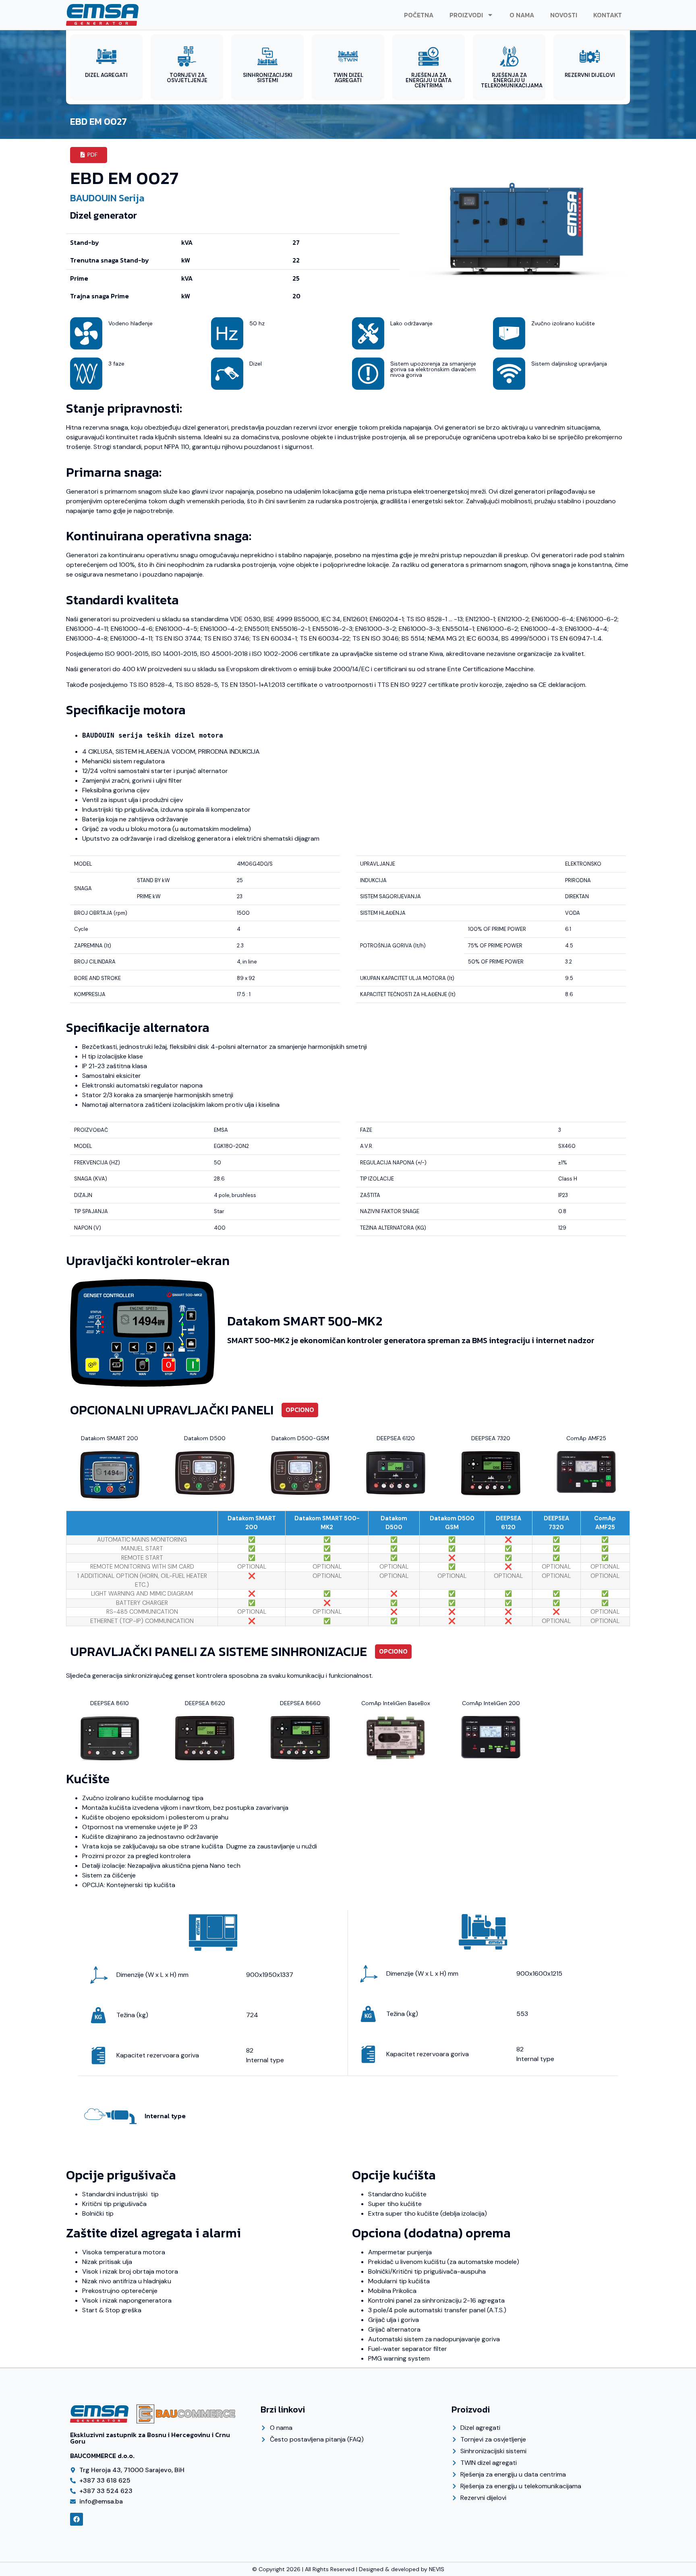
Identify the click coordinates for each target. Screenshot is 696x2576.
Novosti (564, 15)
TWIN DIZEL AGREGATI (348, 78)
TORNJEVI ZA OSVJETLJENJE (187, 78)
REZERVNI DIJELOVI (590, 75)
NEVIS (437, 2569)
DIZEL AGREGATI (106, 75)
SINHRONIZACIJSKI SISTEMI (268, 78)
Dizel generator (104, 215)
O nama (522, 15)
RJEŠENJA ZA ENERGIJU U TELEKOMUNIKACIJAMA (512, 80)
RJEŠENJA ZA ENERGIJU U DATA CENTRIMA (429, 80)
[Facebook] (77, 2519)
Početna (419, 15)
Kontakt (608, 15)
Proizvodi (466, 15)
